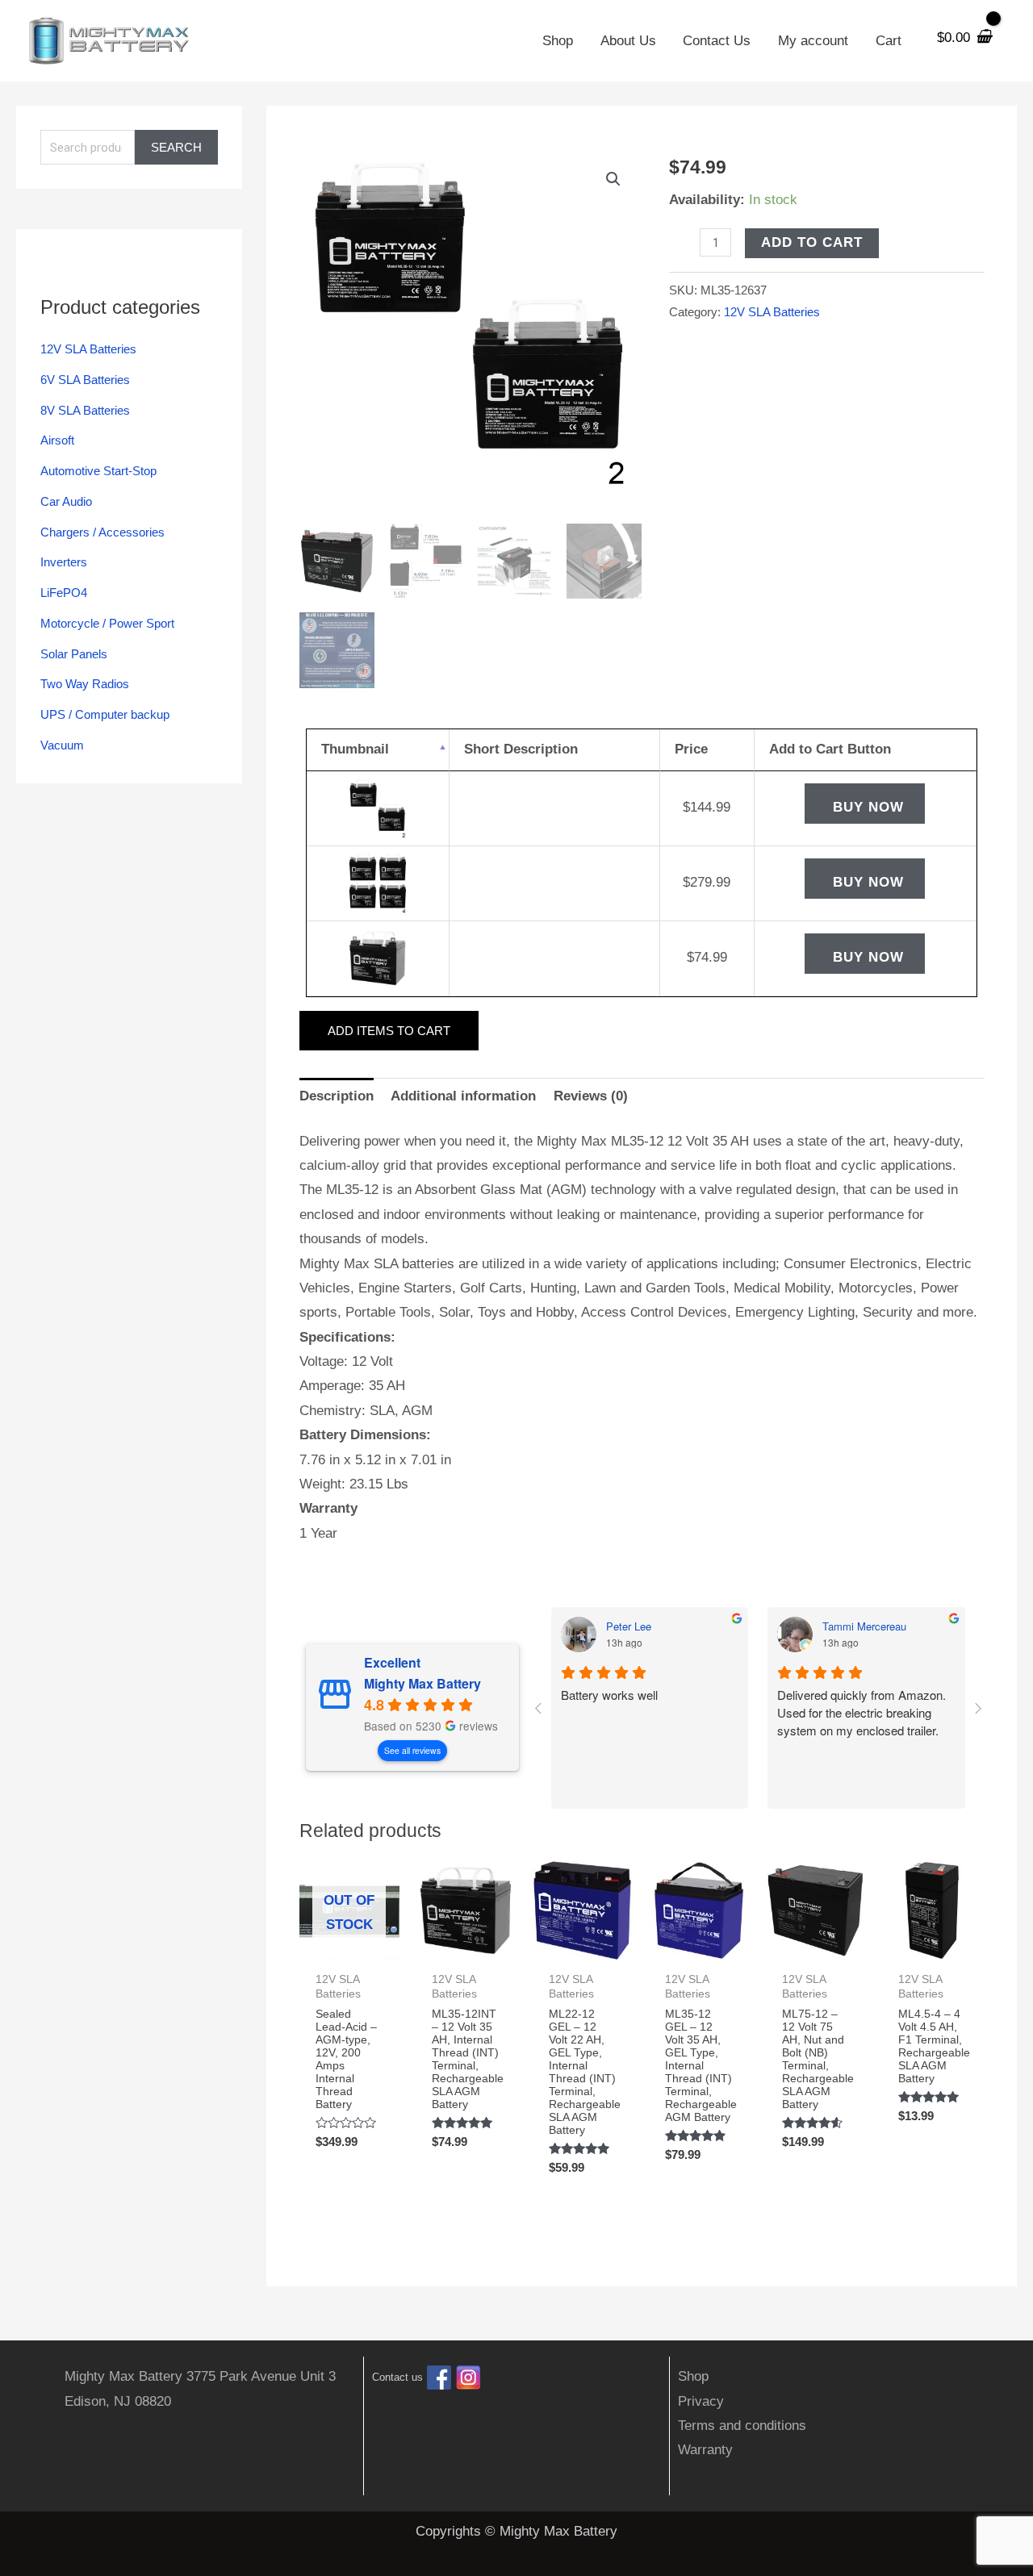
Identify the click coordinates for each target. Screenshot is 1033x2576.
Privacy (701, 2401)
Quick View (349, 1945)
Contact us (397, 2378)
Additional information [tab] (463, 1096)
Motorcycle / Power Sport (107, 623)
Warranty (705, 2450)
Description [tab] (337, 1096)
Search (176, 147)
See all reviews (412, 1750)
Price (691, 749)
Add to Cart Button (830, 749)
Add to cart (812, 242)
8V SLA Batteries (85, 410)
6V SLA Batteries (85, 380)
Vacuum (62, 745)
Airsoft (57, 440)
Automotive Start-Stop (98, 471)
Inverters (64, 562)
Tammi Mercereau (864, 1626)
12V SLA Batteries (88, 349)
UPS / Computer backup (105, 714)
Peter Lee (629, 1626)
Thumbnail (355, 749)
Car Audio (66, 501)
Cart (889, 41)
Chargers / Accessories (102, 532)
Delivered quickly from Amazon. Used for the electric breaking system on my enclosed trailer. (862, 1712)
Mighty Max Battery (422, 1684)
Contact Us (717, 41)
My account (813, 41)
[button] (613, 179)
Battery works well (609, 1695)
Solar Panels (74, 654)
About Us (628, 41)
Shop (558, 41)
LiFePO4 (64, 593)
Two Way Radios (85, 684)
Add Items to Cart (389, 1031)
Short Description (521, 749)
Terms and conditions (742, 2426)
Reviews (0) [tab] (591, 1096)
